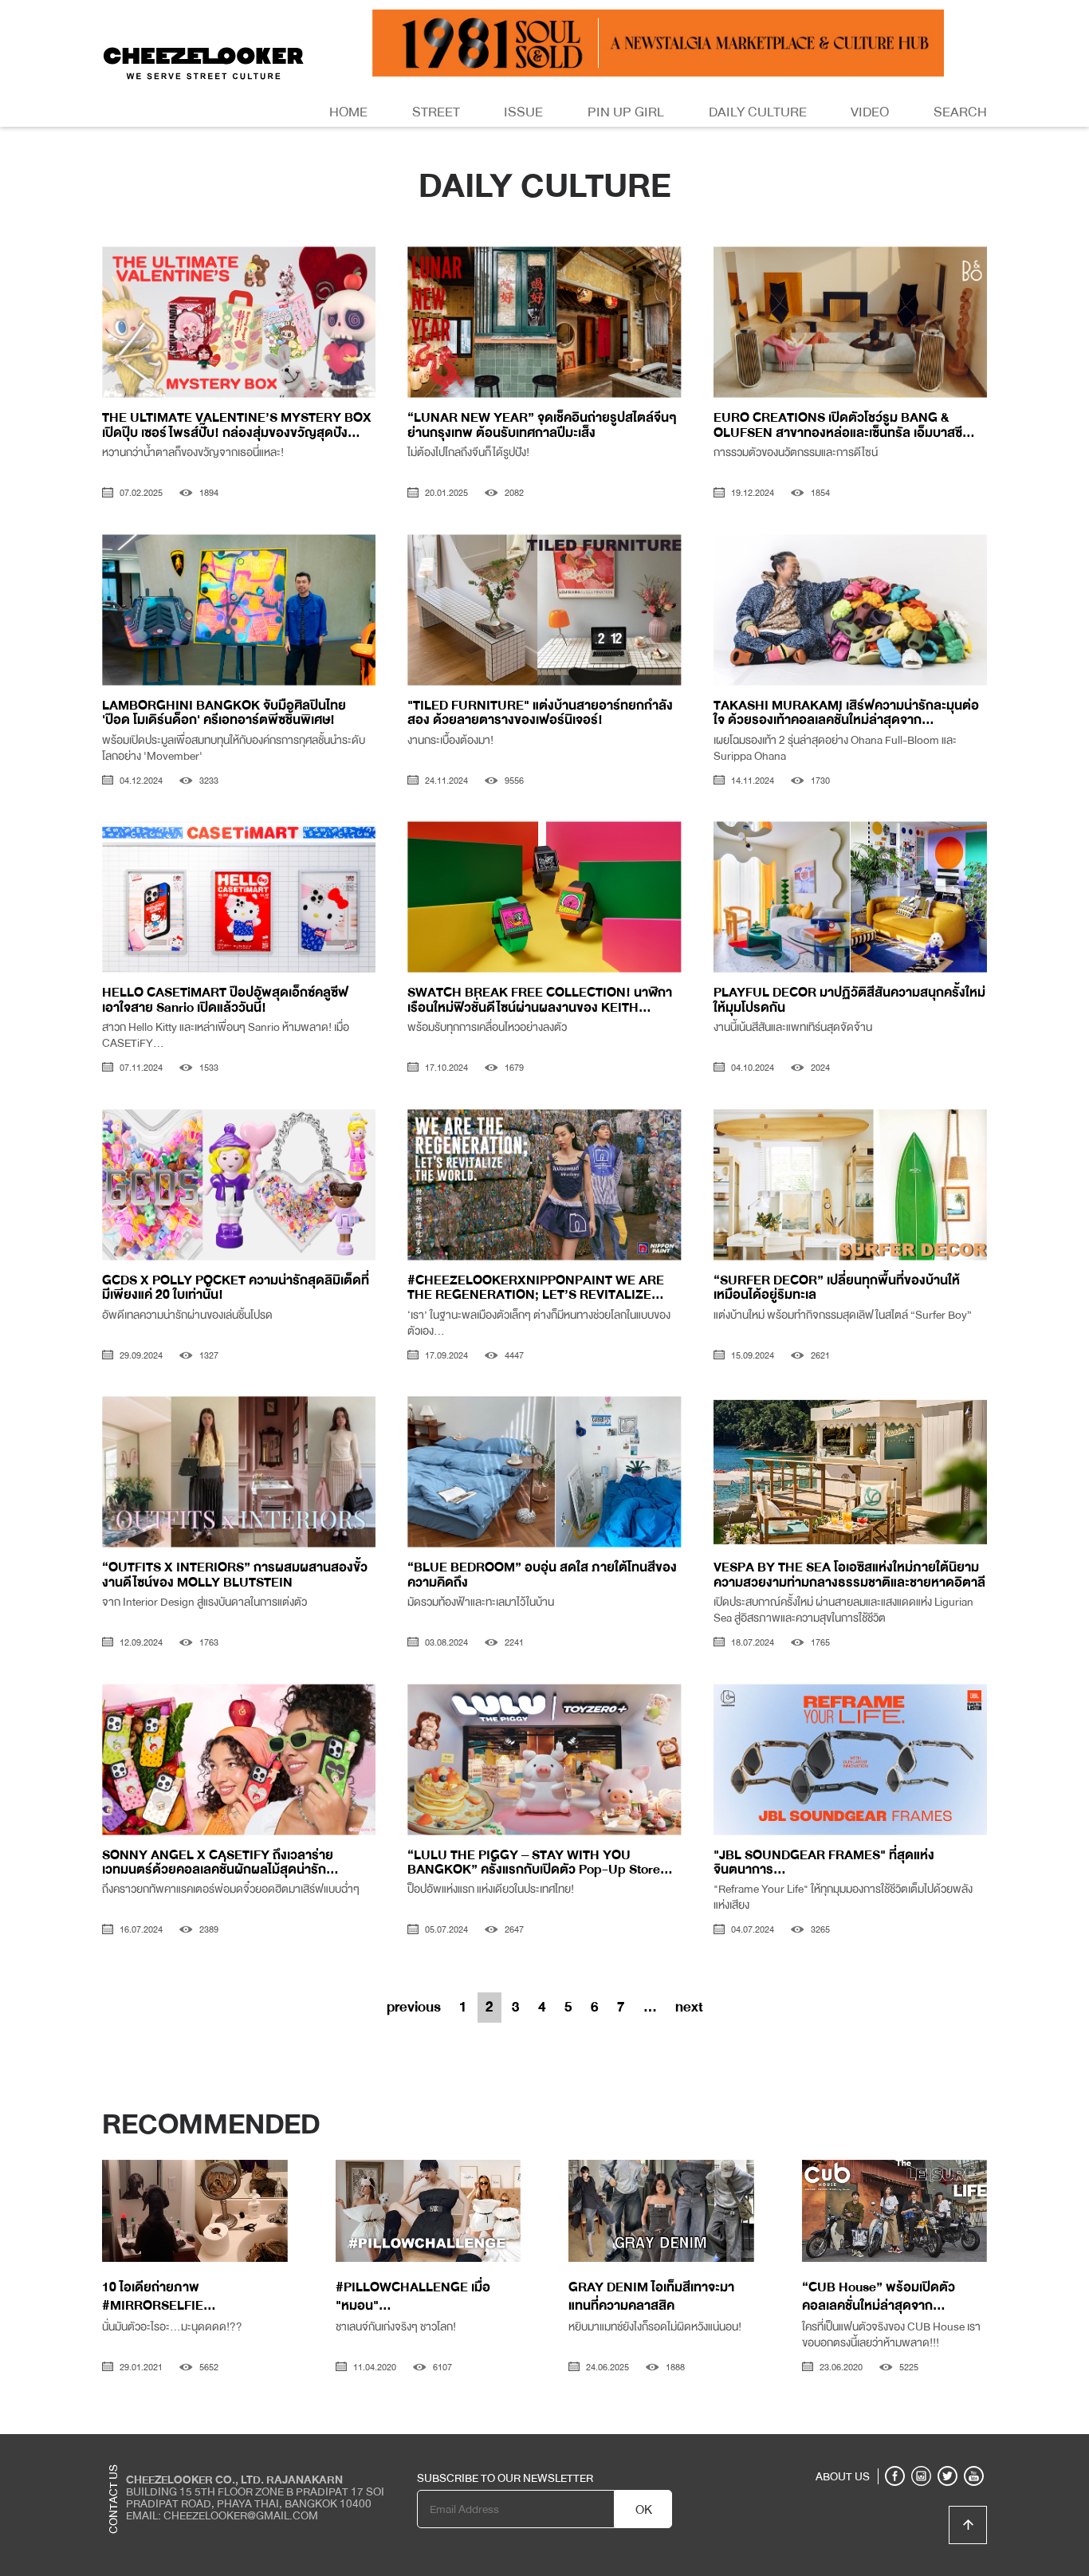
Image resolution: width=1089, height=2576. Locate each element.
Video (870, 112)
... (650, 2007)
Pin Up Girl (626, 112)
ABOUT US (843, 2476)
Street (436, 112)
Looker (922, 2446)
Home (348, 112)
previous (414, 2007)
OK (644, 2510)
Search (960, 112)
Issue (523, 112)
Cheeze (871, 2446)
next (689, 2007)
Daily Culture (758, 112)
